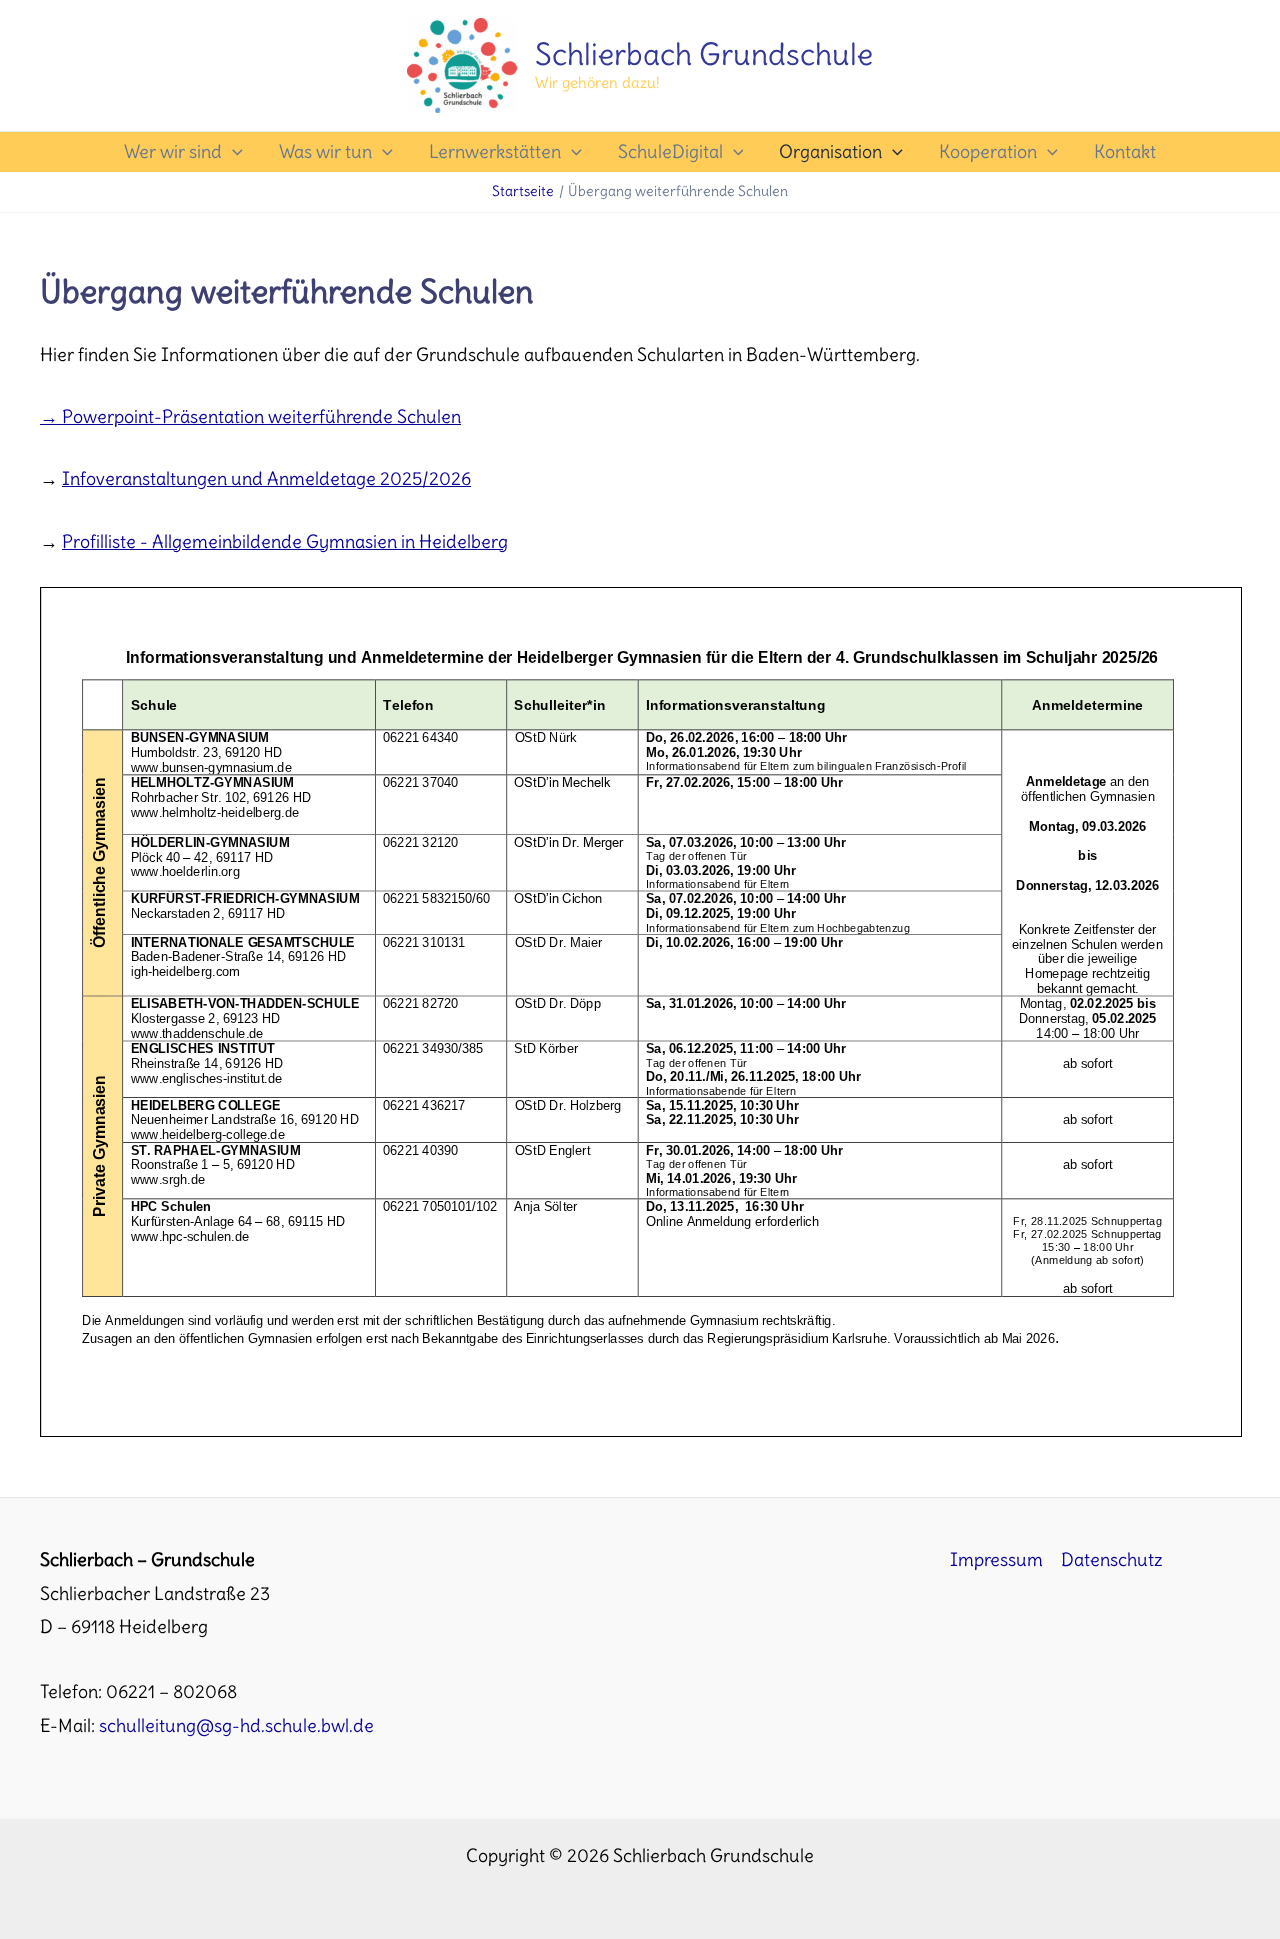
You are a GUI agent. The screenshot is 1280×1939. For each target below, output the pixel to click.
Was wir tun (325, 151)
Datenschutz (1112, 1559)
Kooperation (988, 151)
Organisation (830, 151)
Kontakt (1125, 151)
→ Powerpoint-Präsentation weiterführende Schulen (250, 416)
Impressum (996, 1559)
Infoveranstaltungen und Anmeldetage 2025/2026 (266, 478)
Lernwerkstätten (495, 151)
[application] (232, 152)
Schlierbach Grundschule (704, 54)
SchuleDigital (670, 151)
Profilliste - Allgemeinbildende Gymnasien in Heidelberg (285, 541)
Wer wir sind (173, 151)
